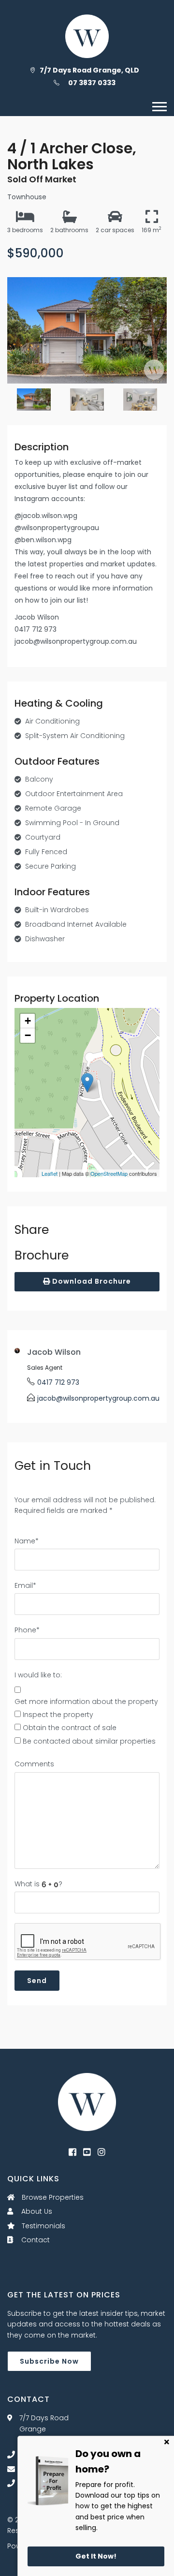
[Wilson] (87, 2102)
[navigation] (159, 107)
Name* (27, 1541)
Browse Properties (52, 2197)
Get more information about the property (86, 1702)
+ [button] (28, 1021)
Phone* (27, 1630)
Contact (35, 2240)
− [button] (28, 1035)
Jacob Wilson (54, 1352)
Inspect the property (58, 1715)
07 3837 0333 (92, 83)
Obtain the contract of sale (70, 1728)
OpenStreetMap (109, 1173)
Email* (25, 1585)
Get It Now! (96, 2556)
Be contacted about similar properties (89, 1741)
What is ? (38, 1884)
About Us (36, 2211)
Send (37, 1981)
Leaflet (50, 1173)
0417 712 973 (58, 1382)
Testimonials (43, 2226)
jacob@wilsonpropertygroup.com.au (98, 1398)
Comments (34, 1764)
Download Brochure (91, 1281)
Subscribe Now (49, 2361)
